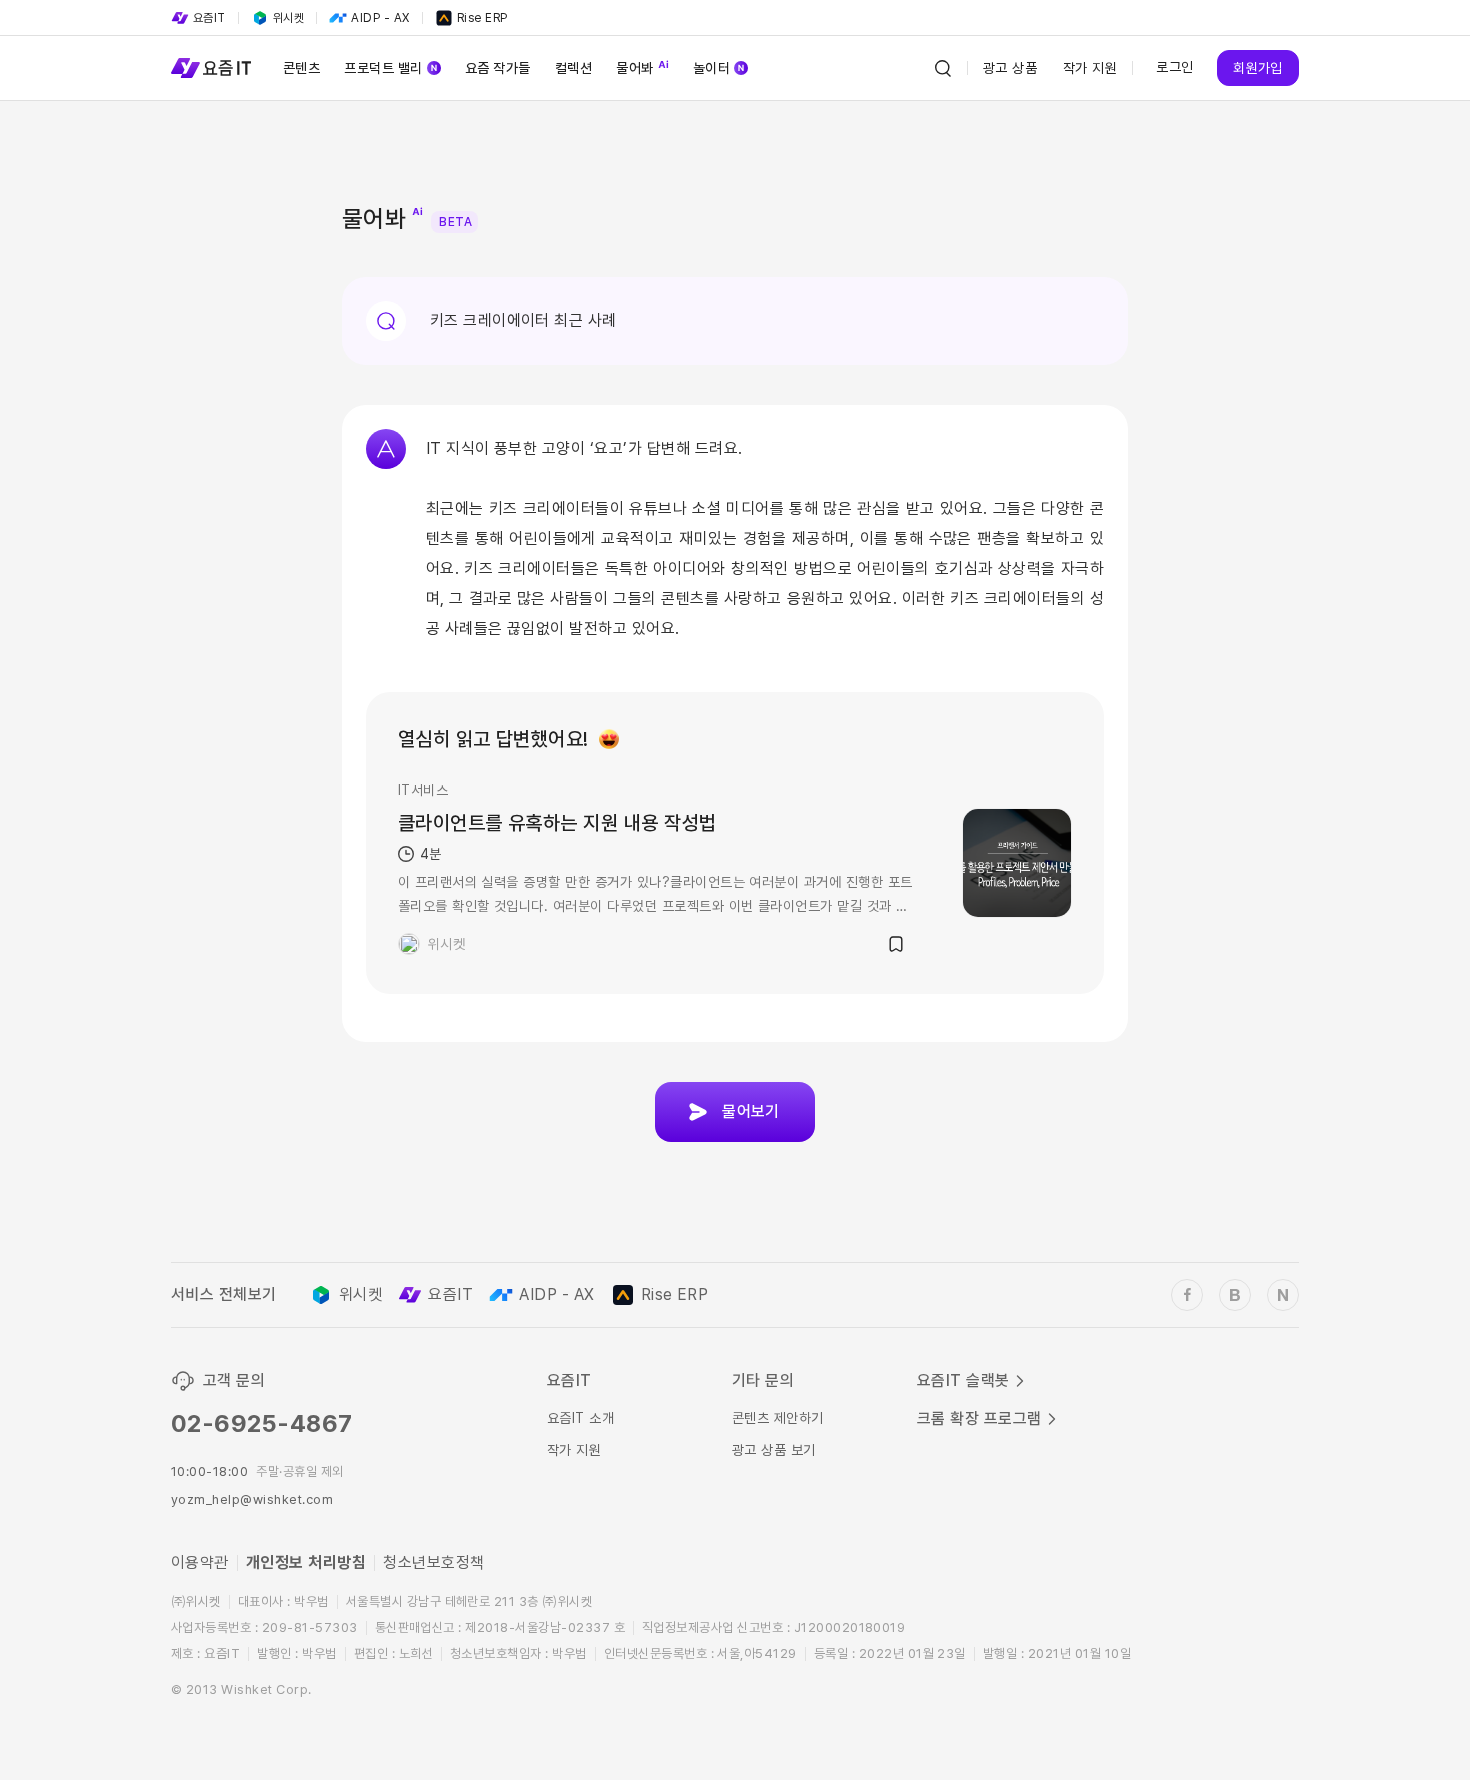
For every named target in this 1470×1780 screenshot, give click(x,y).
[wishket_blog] (1235, 1295)
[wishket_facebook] (1187, 1295)
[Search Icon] (943, 68)
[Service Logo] (211, 68)
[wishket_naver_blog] (1283, 1295)
